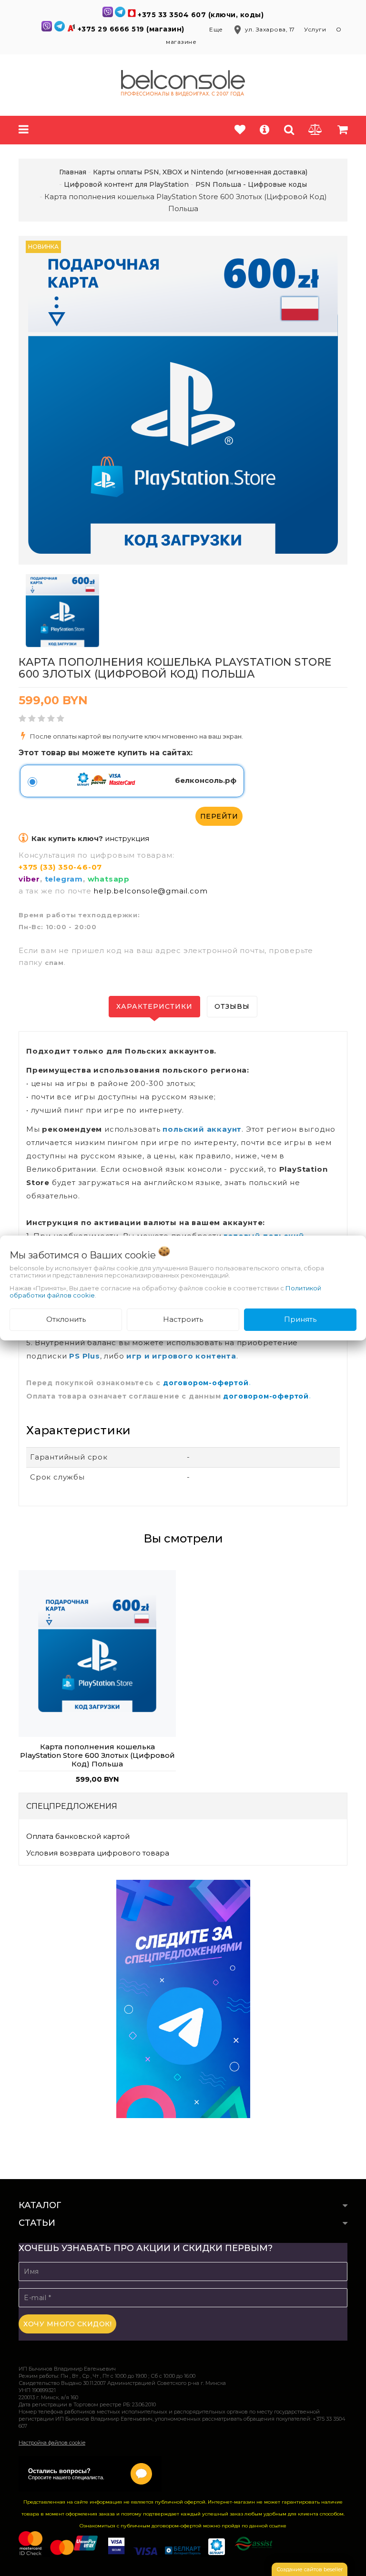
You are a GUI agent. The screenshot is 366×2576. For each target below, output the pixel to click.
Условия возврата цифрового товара (98, 1853)
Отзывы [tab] (232, 1006)
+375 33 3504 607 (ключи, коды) (201, 15)
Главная (73, 172)
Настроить (183, 1319)
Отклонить (66, 1319)
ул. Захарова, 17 (264, 29)
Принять (300, 1319)
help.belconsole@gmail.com (150, 891)
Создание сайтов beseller (310, 2569)
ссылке (278, 2526)
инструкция (127, 838)
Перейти (219, 816)
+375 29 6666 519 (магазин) (132, 29)
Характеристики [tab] (154, 1006)
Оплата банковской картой (78, 1836)
